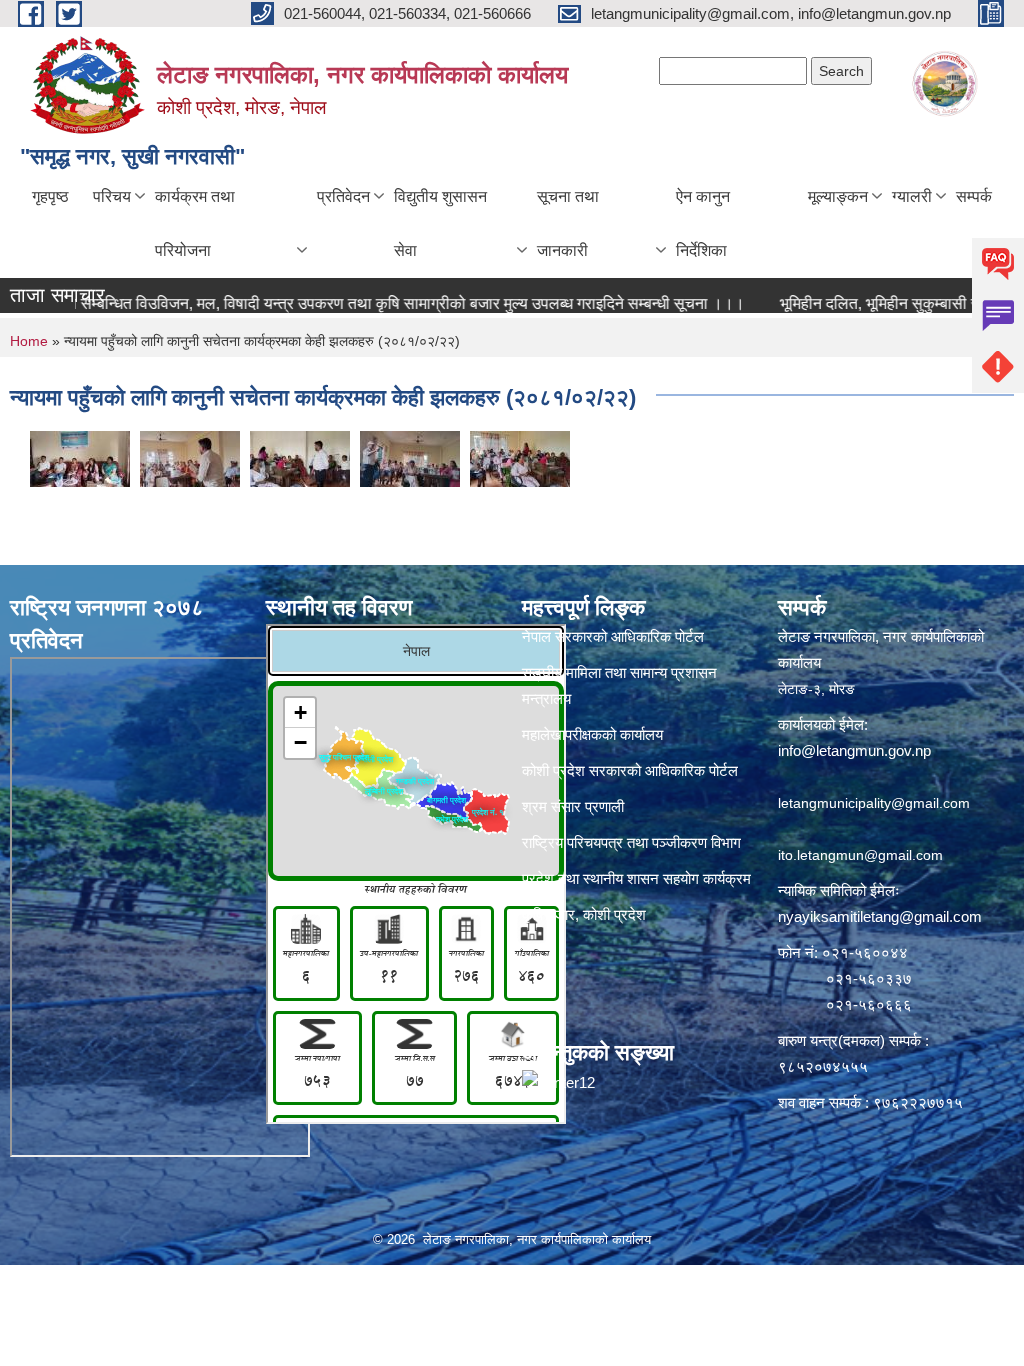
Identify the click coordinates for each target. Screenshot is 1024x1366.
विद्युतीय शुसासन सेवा (440, 223)
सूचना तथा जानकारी (568, 223)
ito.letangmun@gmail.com (860, 855)
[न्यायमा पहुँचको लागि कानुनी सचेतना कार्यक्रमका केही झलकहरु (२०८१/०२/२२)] (80, 457)
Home (29, 341)
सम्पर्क (974, 196)
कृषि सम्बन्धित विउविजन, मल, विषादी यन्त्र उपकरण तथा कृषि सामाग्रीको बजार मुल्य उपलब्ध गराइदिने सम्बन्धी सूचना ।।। (371, 303)
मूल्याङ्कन (838, 196)
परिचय (112, 196)
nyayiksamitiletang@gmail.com (880, 916)
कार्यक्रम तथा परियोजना (195, 223)
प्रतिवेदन (343, 196)
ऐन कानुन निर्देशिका (703, 223)
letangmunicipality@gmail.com (874, 803)
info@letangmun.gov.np (854, 750)
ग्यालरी (912, 196)
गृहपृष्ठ (50, 196)
